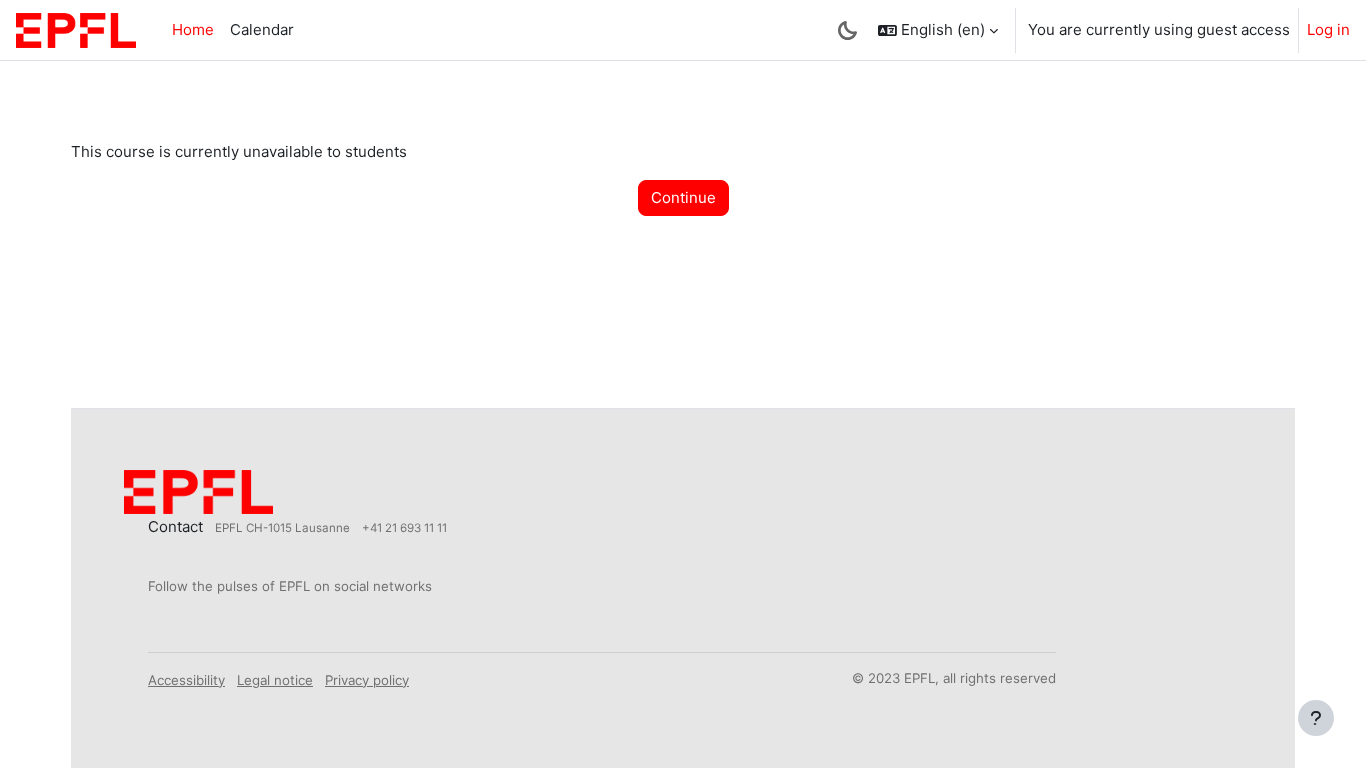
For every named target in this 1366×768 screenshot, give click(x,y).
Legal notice (275, 680)
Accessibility (186, 680)
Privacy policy (367, 680)
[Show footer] (1316, 718)
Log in (1328, 29)
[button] (938, 30)
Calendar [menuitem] (262, 29)
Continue (683, 197)
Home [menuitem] (193, 29)
